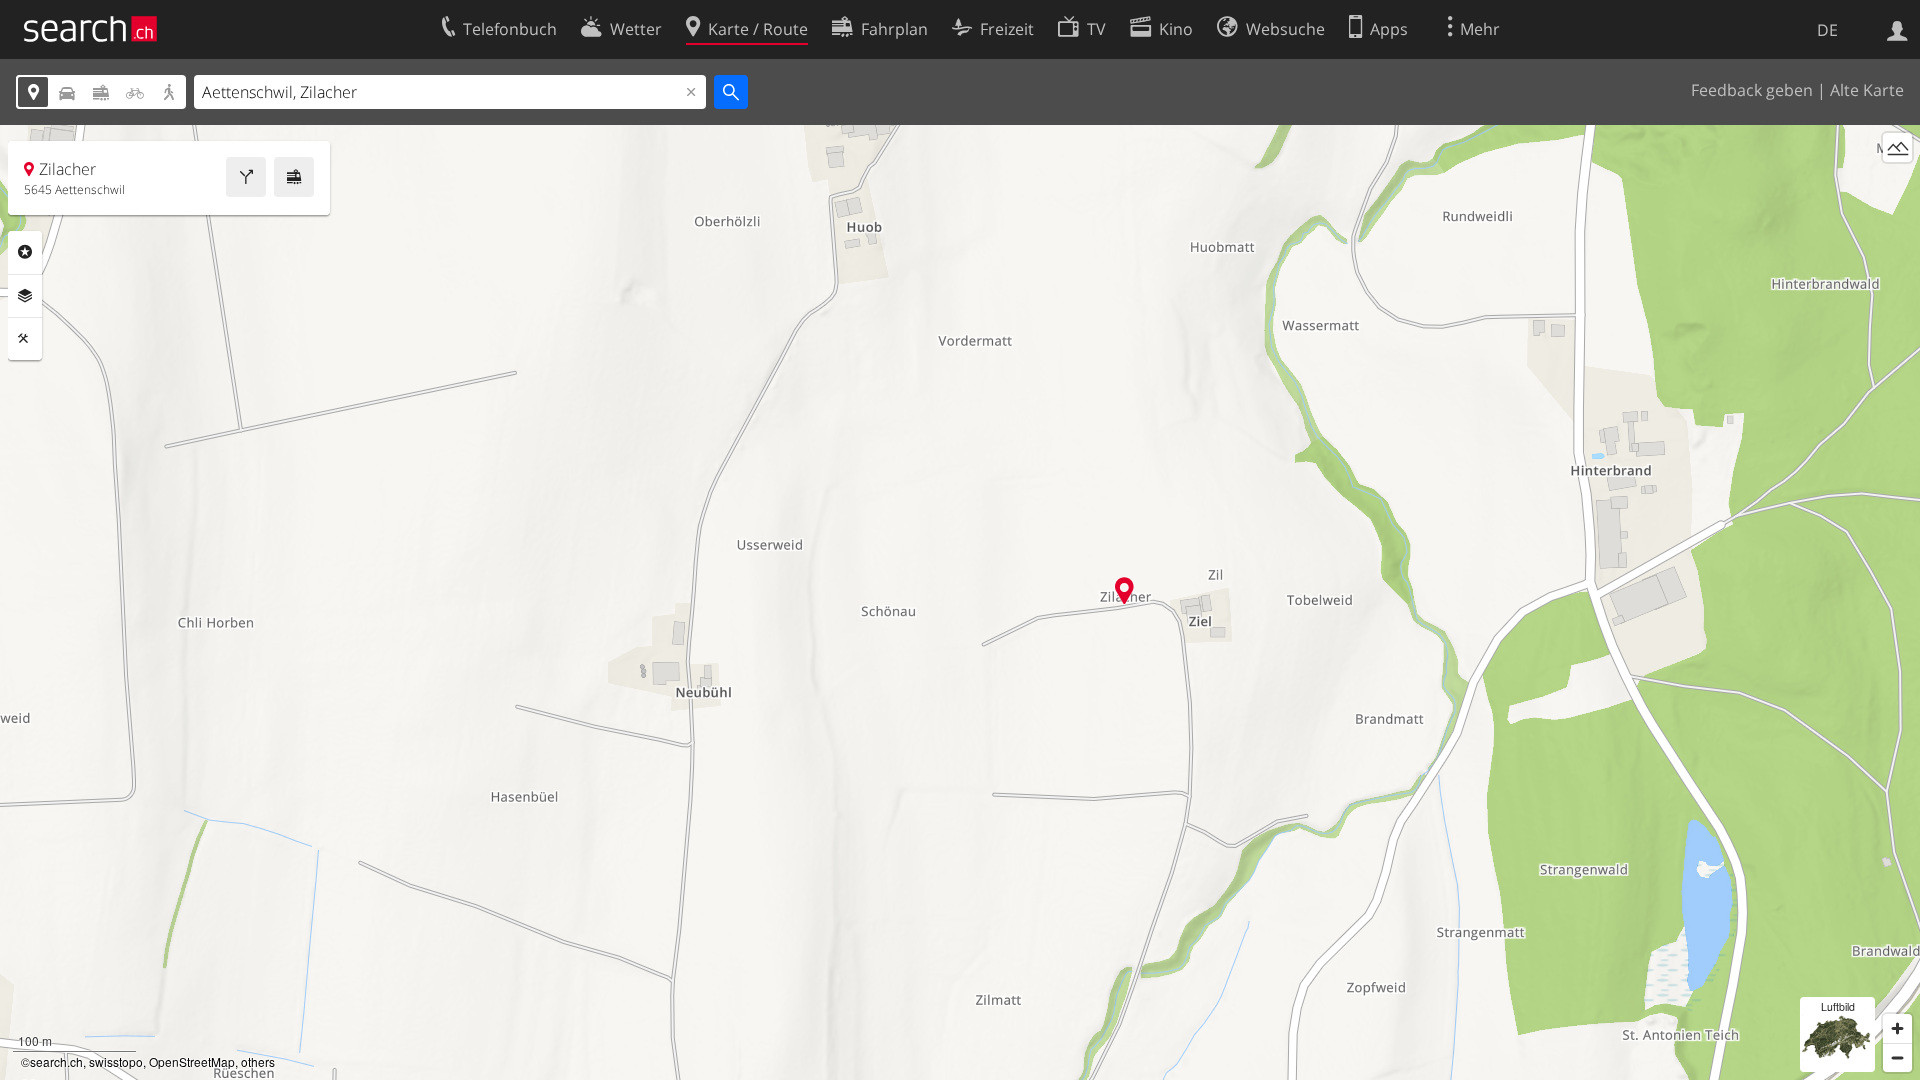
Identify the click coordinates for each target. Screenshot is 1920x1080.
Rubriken (25, 252)
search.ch (56, 1061)
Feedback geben (1752, 90)
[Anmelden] (1897, 29)
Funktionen (25, 339)
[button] (1124, 590)
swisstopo (116, 1061)
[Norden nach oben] (1897, 184)
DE (1827, 30)
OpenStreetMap (192, 1061)
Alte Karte (1867, 90)
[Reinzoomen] (1897, 1028)
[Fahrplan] (294, 177)
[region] (960, 602)
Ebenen (25, 296)
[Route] (246, 177)
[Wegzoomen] (1897, 1057)
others (258, 1061)
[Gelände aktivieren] (1897, 147)
